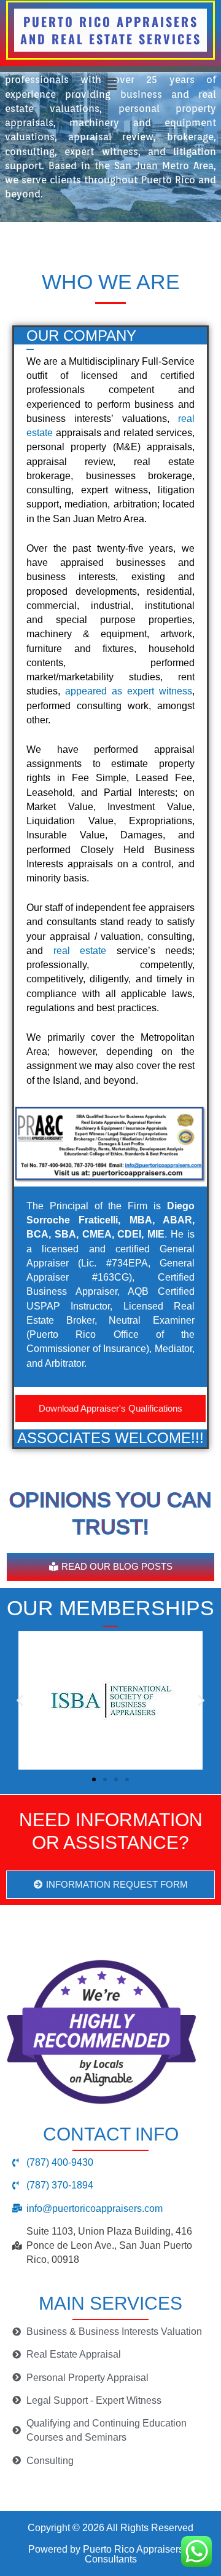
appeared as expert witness (129, 691)
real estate (80, 951)
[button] (110, 84)
